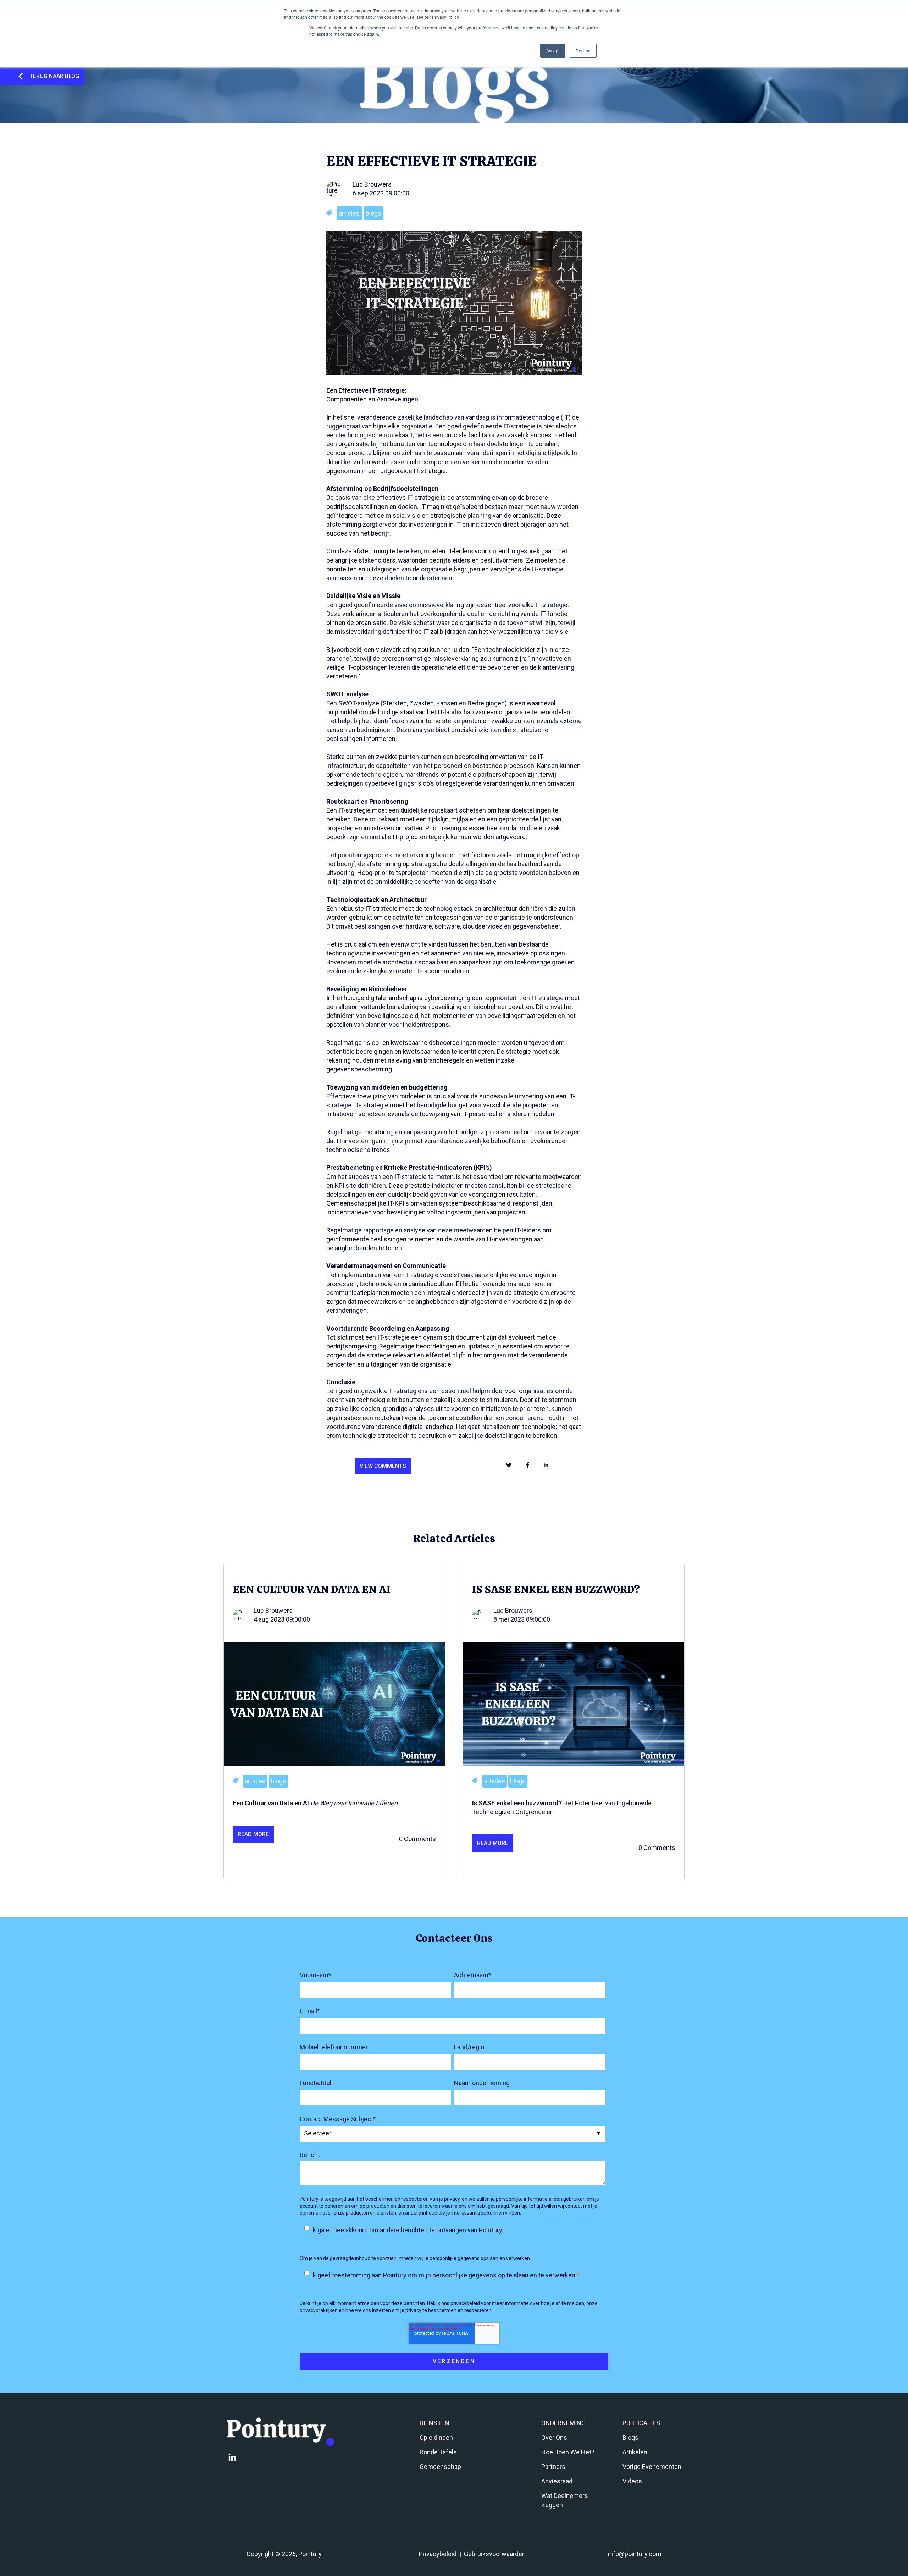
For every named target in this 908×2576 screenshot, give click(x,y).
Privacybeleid (438, 2554)
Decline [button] (583, 51)
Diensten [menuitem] (434, 2423)
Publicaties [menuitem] (641, 2423)
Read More (253, 1834)
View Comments (383, 1466)
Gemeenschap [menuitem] (440, 2467)
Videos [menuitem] (632, 2481)
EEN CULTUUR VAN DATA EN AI (312, 1589)
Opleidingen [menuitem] (436, 2437)
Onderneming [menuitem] (563, 2423)
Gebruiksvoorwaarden (495, 2554)
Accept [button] (553, 51)
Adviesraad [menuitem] (557, 2481)
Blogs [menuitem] (630, 2437)
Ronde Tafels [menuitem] (438, 2452)
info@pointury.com (635, 2554)
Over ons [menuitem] (554, 2437)
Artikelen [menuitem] (635, 2452)
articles (349, 213)
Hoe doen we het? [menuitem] (568, 2452)
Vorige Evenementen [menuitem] (652, 2467)
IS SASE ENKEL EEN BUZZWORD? (556, 1589)
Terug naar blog (54, 76)
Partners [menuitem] (553, 2467)
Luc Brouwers (372, 184)
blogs (373, 213)
